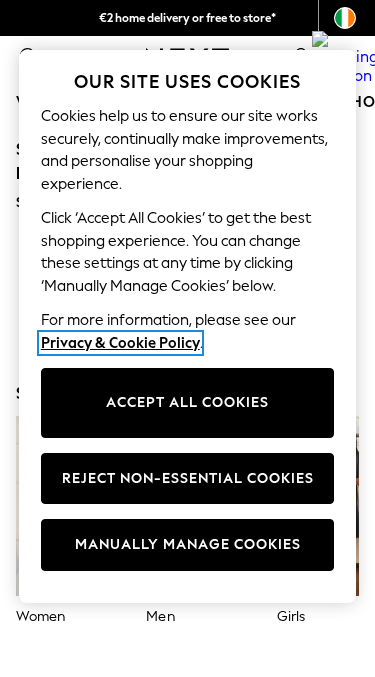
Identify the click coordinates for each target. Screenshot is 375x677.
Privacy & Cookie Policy (120, 343)
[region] (188, 326)
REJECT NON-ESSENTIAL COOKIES (188, 478)
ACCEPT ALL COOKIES (187, 402)
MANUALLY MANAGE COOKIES (188, 544)
